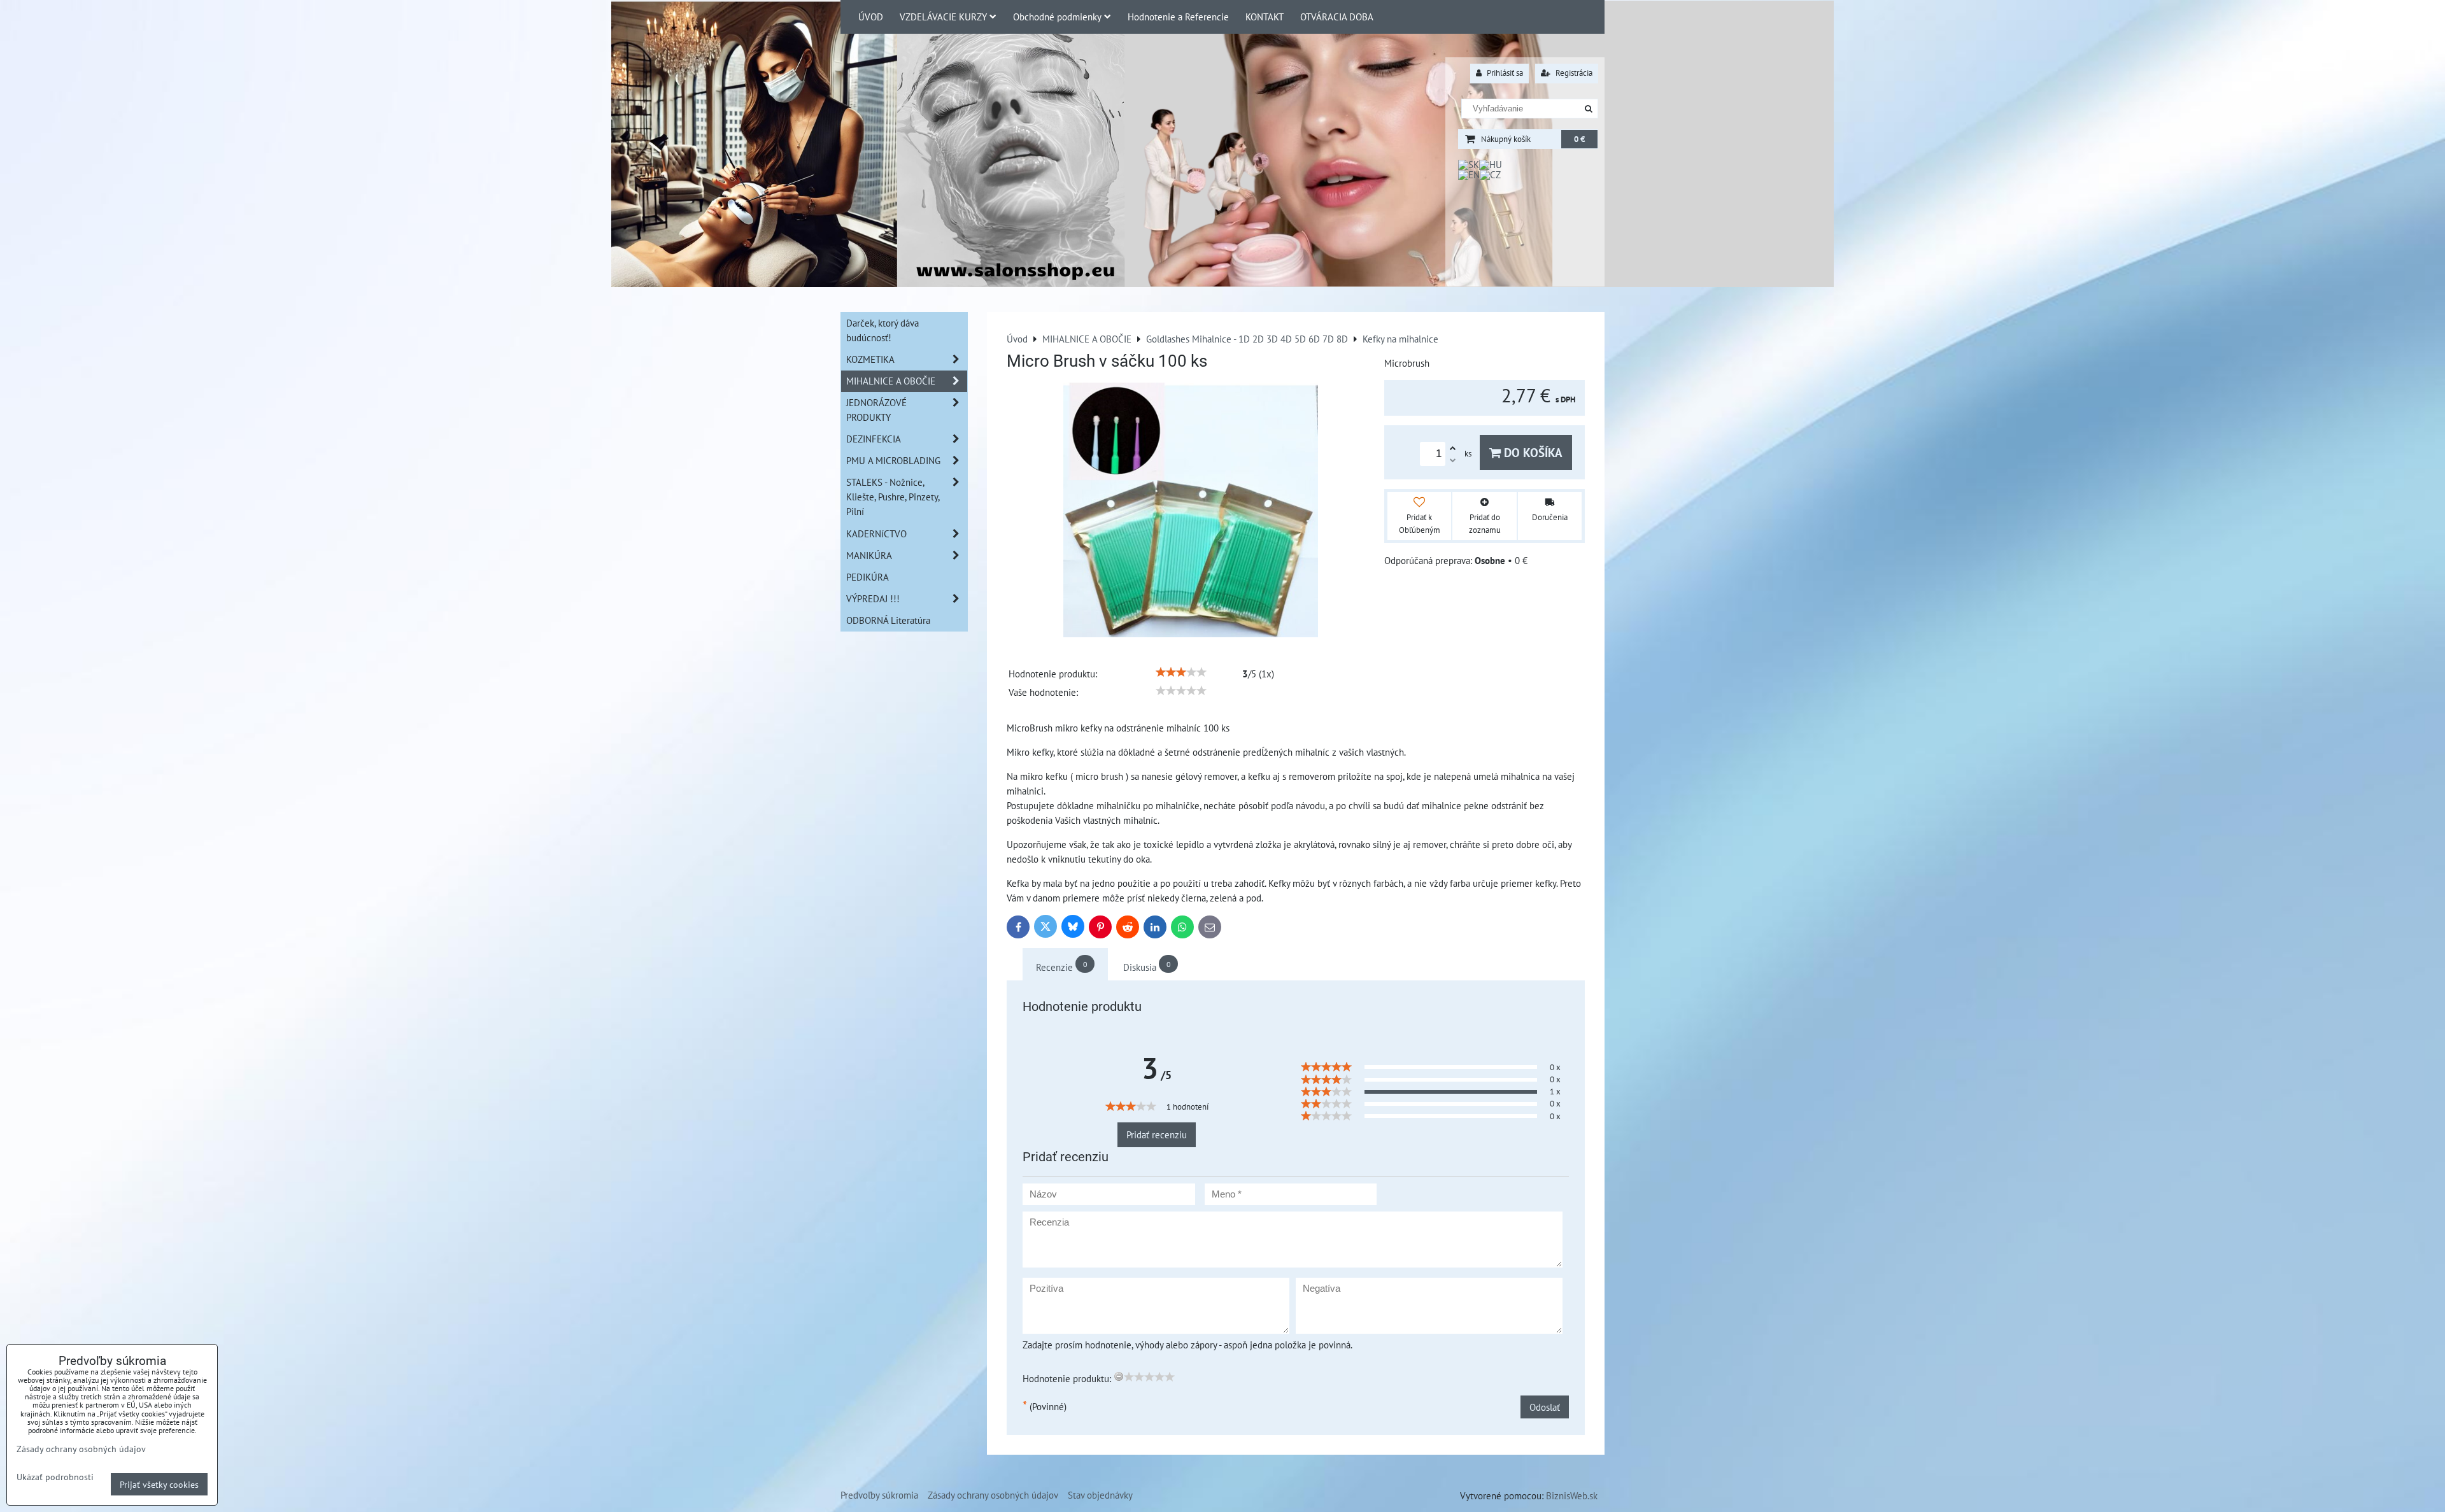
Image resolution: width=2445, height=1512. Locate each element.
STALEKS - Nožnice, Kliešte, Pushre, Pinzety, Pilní (893, 497)
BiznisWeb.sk (1572, 1495)
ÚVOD (871, 17)
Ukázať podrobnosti (55, 1477)
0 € (1579, 139)
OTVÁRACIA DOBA (1337, 17)
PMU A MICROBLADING (893, 460)
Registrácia (1573, 73)
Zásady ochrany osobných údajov (993, 1495)
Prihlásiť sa (1504, 73)
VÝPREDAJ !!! (873, 598)
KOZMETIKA (870, 359)
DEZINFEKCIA (874, 439)
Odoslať (1545, 1407)
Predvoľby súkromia (879, 1495)
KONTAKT (1265, 17)
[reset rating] (1119, 1376)
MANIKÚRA (869, 555)
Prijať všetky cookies (159, 1484)
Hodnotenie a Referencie (1178, 17)
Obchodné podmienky (1057, 17)
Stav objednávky (1100, 1495)
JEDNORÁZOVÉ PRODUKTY (876, 410)
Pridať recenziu (1157, 1134)
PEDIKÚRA (868, 577)
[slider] (1181, 672)
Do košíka (1532, 452)
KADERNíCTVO (876, 533)
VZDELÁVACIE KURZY (943, 17)
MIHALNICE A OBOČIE (891, 381)
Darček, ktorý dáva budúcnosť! (882, 330)
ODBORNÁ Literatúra (888, 620)
